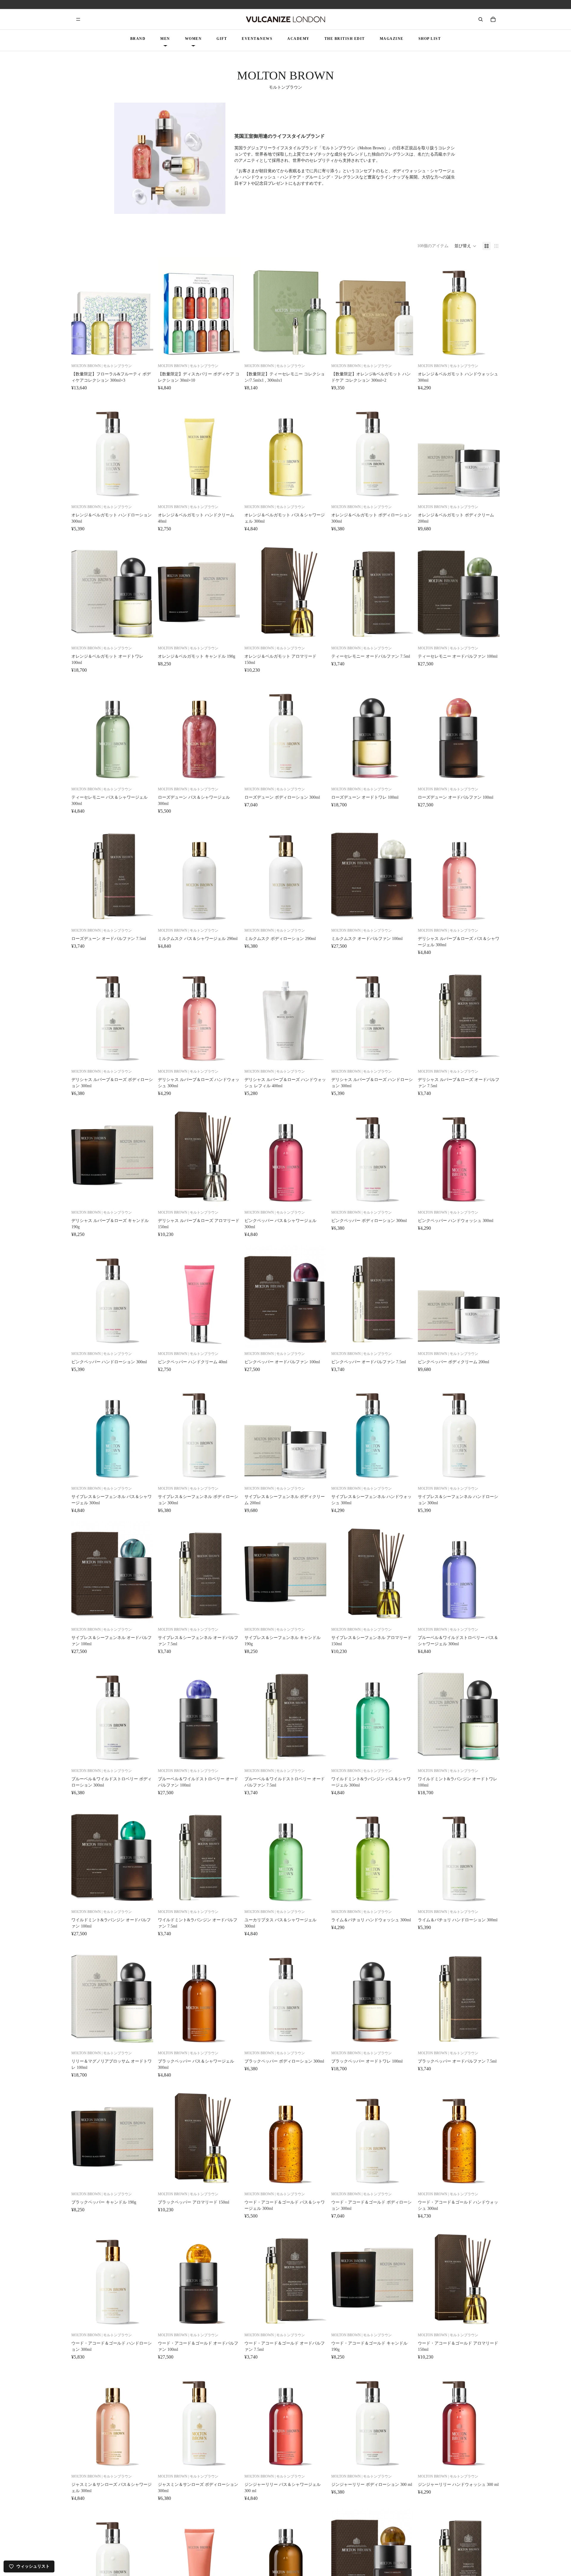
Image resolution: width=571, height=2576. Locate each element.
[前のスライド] (80, 308)
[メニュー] (78, 19)
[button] (465, 246)
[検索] (481, 19)
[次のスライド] (144, 308)
